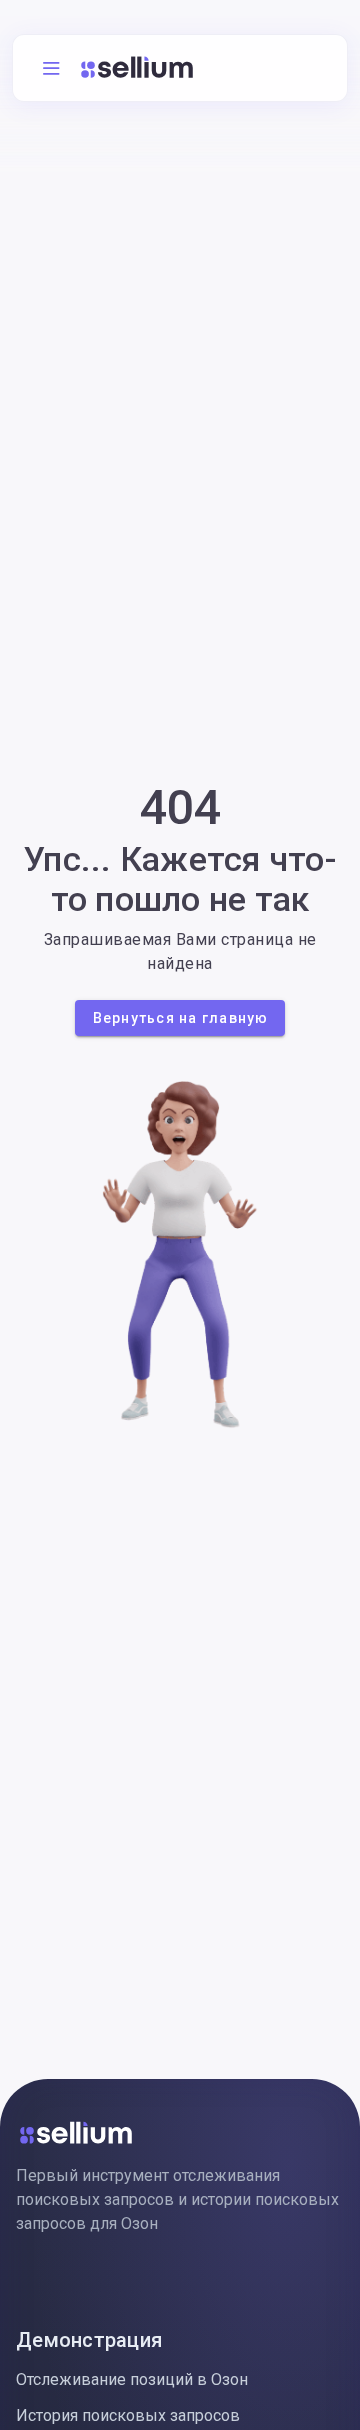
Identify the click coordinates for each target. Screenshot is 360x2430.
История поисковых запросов (128, 2415)
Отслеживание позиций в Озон (132, 2379)
